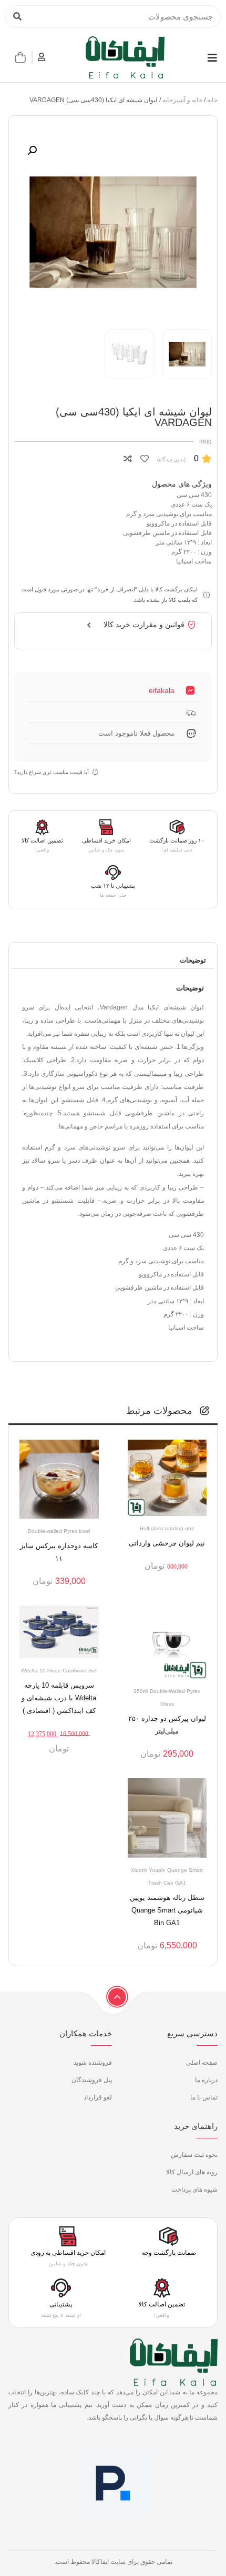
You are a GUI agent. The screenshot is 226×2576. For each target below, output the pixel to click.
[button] (32, 151)
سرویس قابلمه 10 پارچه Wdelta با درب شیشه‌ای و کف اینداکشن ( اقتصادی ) (59, 1698)
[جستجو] (17, 17)
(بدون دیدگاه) (171, 459)
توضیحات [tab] (193, 960)
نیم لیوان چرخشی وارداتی (167, 1543)
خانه (212, 100)
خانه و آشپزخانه (182, 100)
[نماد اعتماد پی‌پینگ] (113, 2533)
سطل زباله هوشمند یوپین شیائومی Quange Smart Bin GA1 (167, 1910)
